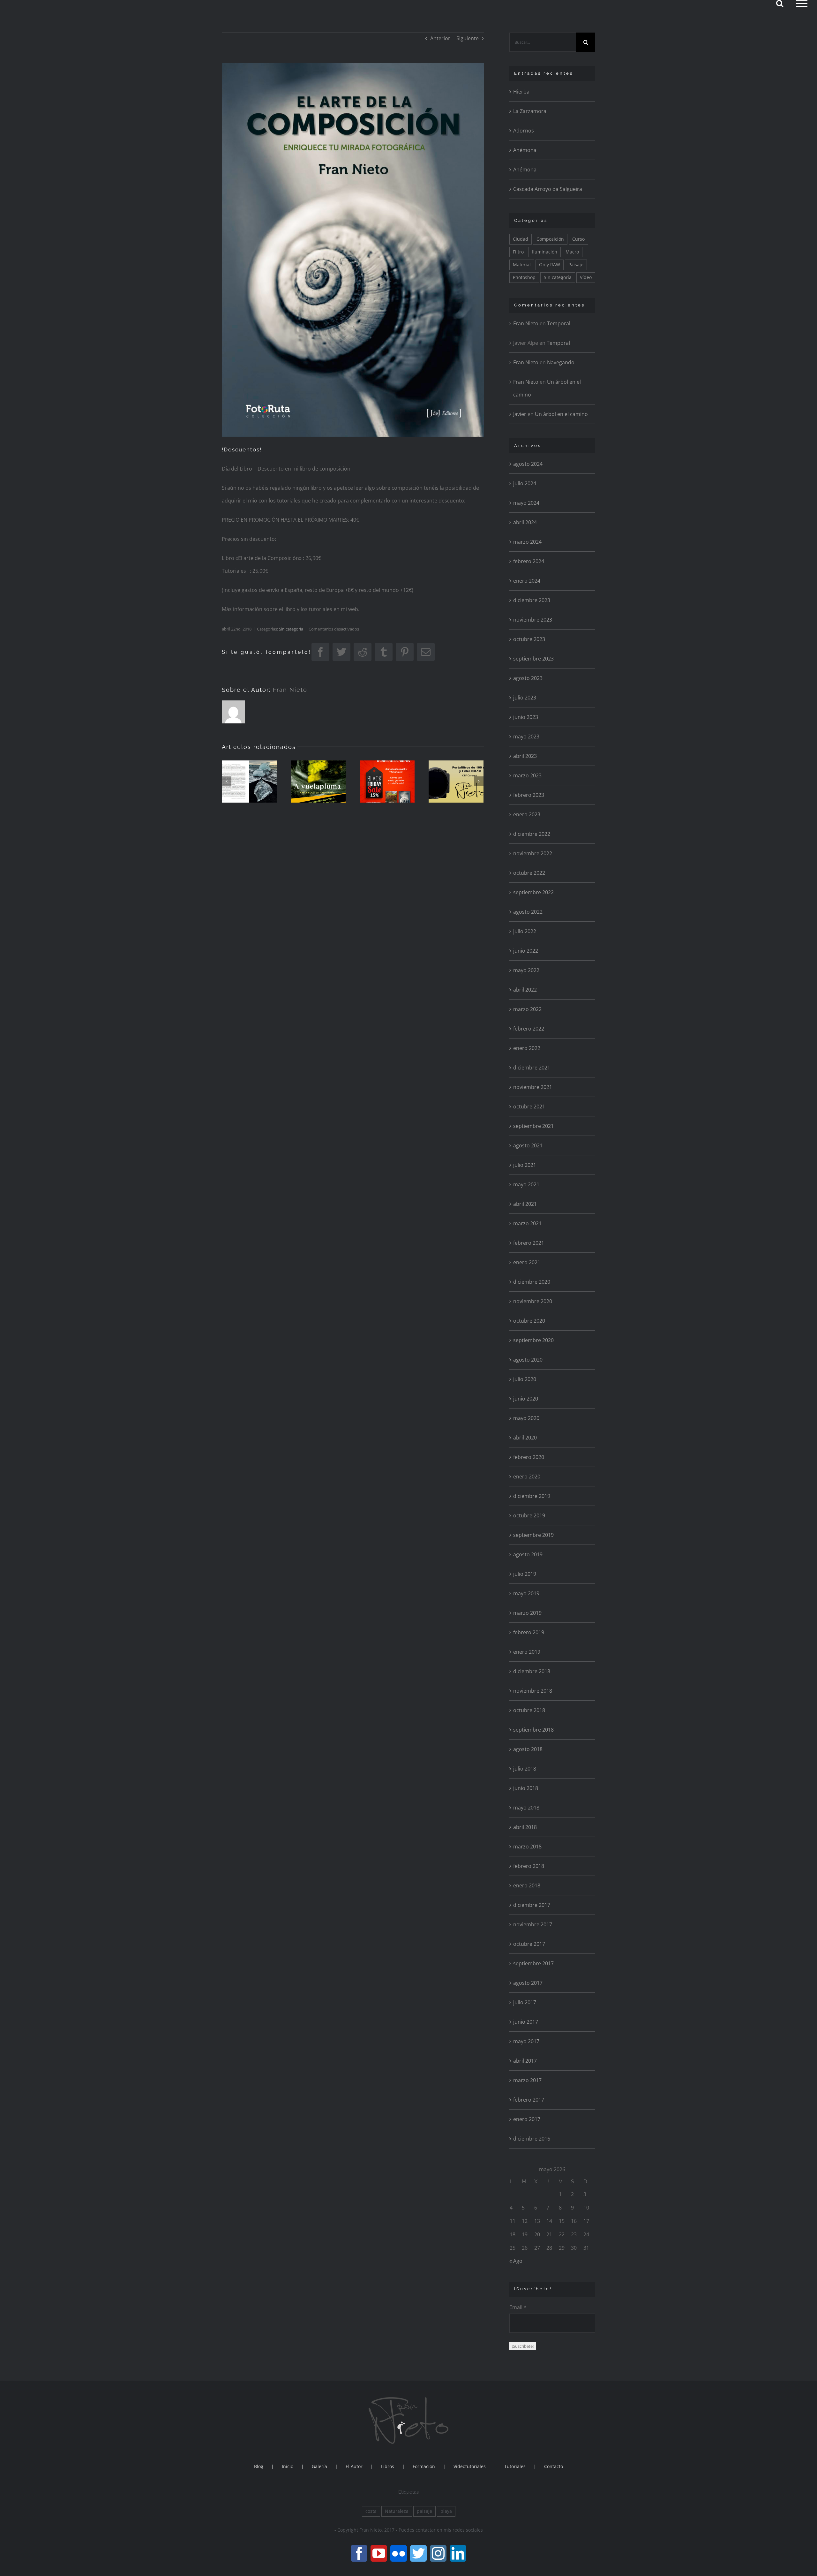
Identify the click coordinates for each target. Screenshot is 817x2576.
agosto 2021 (528, 1145)
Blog (259, 2466)
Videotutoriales (470, 2466)
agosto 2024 (528, 464)
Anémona (525, 150)
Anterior (440, 38)
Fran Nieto (290, 690)
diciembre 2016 (532, 2139)
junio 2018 (526, 1788)
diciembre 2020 (532, 1282)
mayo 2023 (526, 737)
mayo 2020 (526, 1418)
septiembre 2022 (533, 892)
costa (371, 2511)
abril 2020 (525, 1438)
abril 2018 (525, 1827)
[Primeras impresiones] (249, 782)
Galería (319, 2466)
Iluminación (545, 252)
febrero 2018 (529, 1866)
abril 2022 (525, 990)
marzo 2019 (527, 1613)
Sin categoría (291, 629)
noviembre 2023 (533, 620)
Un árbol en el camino (561, 414)
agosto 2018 (528, 1749)
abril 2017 (525, 2061)
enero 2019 (527, 1652)
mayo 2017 (526, 2041)
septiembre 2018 (533, 1730)
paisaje (424, 2511)
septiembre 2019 (533, 1535)
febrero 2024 (529, 561)
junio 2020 (526, 1399)
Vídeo (586, 277)
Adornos (524, 131)
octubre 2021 (529, 1107)
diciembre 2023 (532, 600)
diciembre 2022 (532, 834)
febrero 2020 (529, 1457)
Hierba (521, 92)
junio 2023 (526, 717)
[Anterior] (227, 781)
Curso (578, 239)
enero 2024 (527, 581)
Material (522, 264)
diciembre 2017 (532, 1905)
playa (446, 2511)
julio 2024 (525, 483)
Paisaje (576, 264)
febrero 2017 (529, 2100)
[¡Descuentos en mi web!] (387, 782)
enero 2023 (527, 814)
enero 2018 (527, 1885)
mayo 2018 (526, 1808)
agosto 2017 (528, 1983)
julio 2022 (525, 931)
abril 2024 (525, 522)
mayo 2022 (526, 970)
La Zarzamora (530, 111)
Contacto (554, 2466)
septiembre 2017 (533, 1963)
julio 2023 (525, 698)
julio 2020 (525, 1379)
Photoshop (524, 277)
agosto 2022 (528, 912)
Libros (388, 2466)
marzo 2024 (527, 542)
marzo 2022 (527, 1009)
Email (518, 2307)
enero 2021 (527, 1262)
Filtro (518, 252)
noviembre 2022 (533, 853)
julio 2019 (525, 1574)
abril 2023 (525, 756)
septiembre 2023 (533, 659)
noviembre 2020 (533, 1301)
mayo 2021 (526, 1184)
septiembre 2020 (533, 1340)
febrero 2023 (529, 795)
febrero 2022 (529, 1029)
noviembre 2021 (533, 1087)
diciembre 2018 (532, 1671)
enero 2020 (527, 1477)
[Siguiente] (479, 781)
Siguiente (468, 38)
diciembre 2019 (532, 1496)
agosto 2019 (528, 1554)
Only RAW (550, 264)
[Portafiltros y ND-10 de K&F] (456, 782)
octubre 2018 (529, 1710)
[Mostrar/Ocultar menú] (802, 4)
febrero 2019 (529, 1632)
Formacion (424, 2466)
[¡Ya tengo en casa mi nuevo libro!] (318, 782)
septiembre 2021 (533, 1126)
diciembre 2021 (532, 1068)
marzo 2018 (527, 1847)
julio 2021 (525, 1165)
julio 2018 (525, 1769)
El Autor (354, 2466)
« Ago (516, 2261)
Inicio (288, 2466)
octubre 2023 (529, 639)
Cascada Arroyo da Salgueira (548, 189)
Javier (520, 414)
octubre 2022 (529, 873)
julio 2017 (525, 2002)
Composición (550, 239)
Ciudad (521, 239)
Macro (572, 252)
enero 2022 (527, 1048)
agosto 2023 (528, 678)
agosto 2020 (528, 1360)
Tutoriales (515, 2466)
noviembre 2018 (533, 1691)
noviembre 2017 (533, 1924)
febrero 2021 (529, 1243)
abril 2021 (525, 1204)
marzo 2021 (527, 1223)
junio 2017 (526, 2022)
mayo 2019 (526, 1593)
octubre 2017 (529, 1944)
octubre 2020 (529, 1321)
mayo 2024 (526, 503)
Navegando (561, 362)
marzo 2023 (527, 775)
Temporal (559, 323)
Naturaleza (397, 2511)
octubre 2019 (529, 1515)
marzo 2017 (527, 2080)
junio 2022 (526, 951)
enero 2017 (527, 2119)
